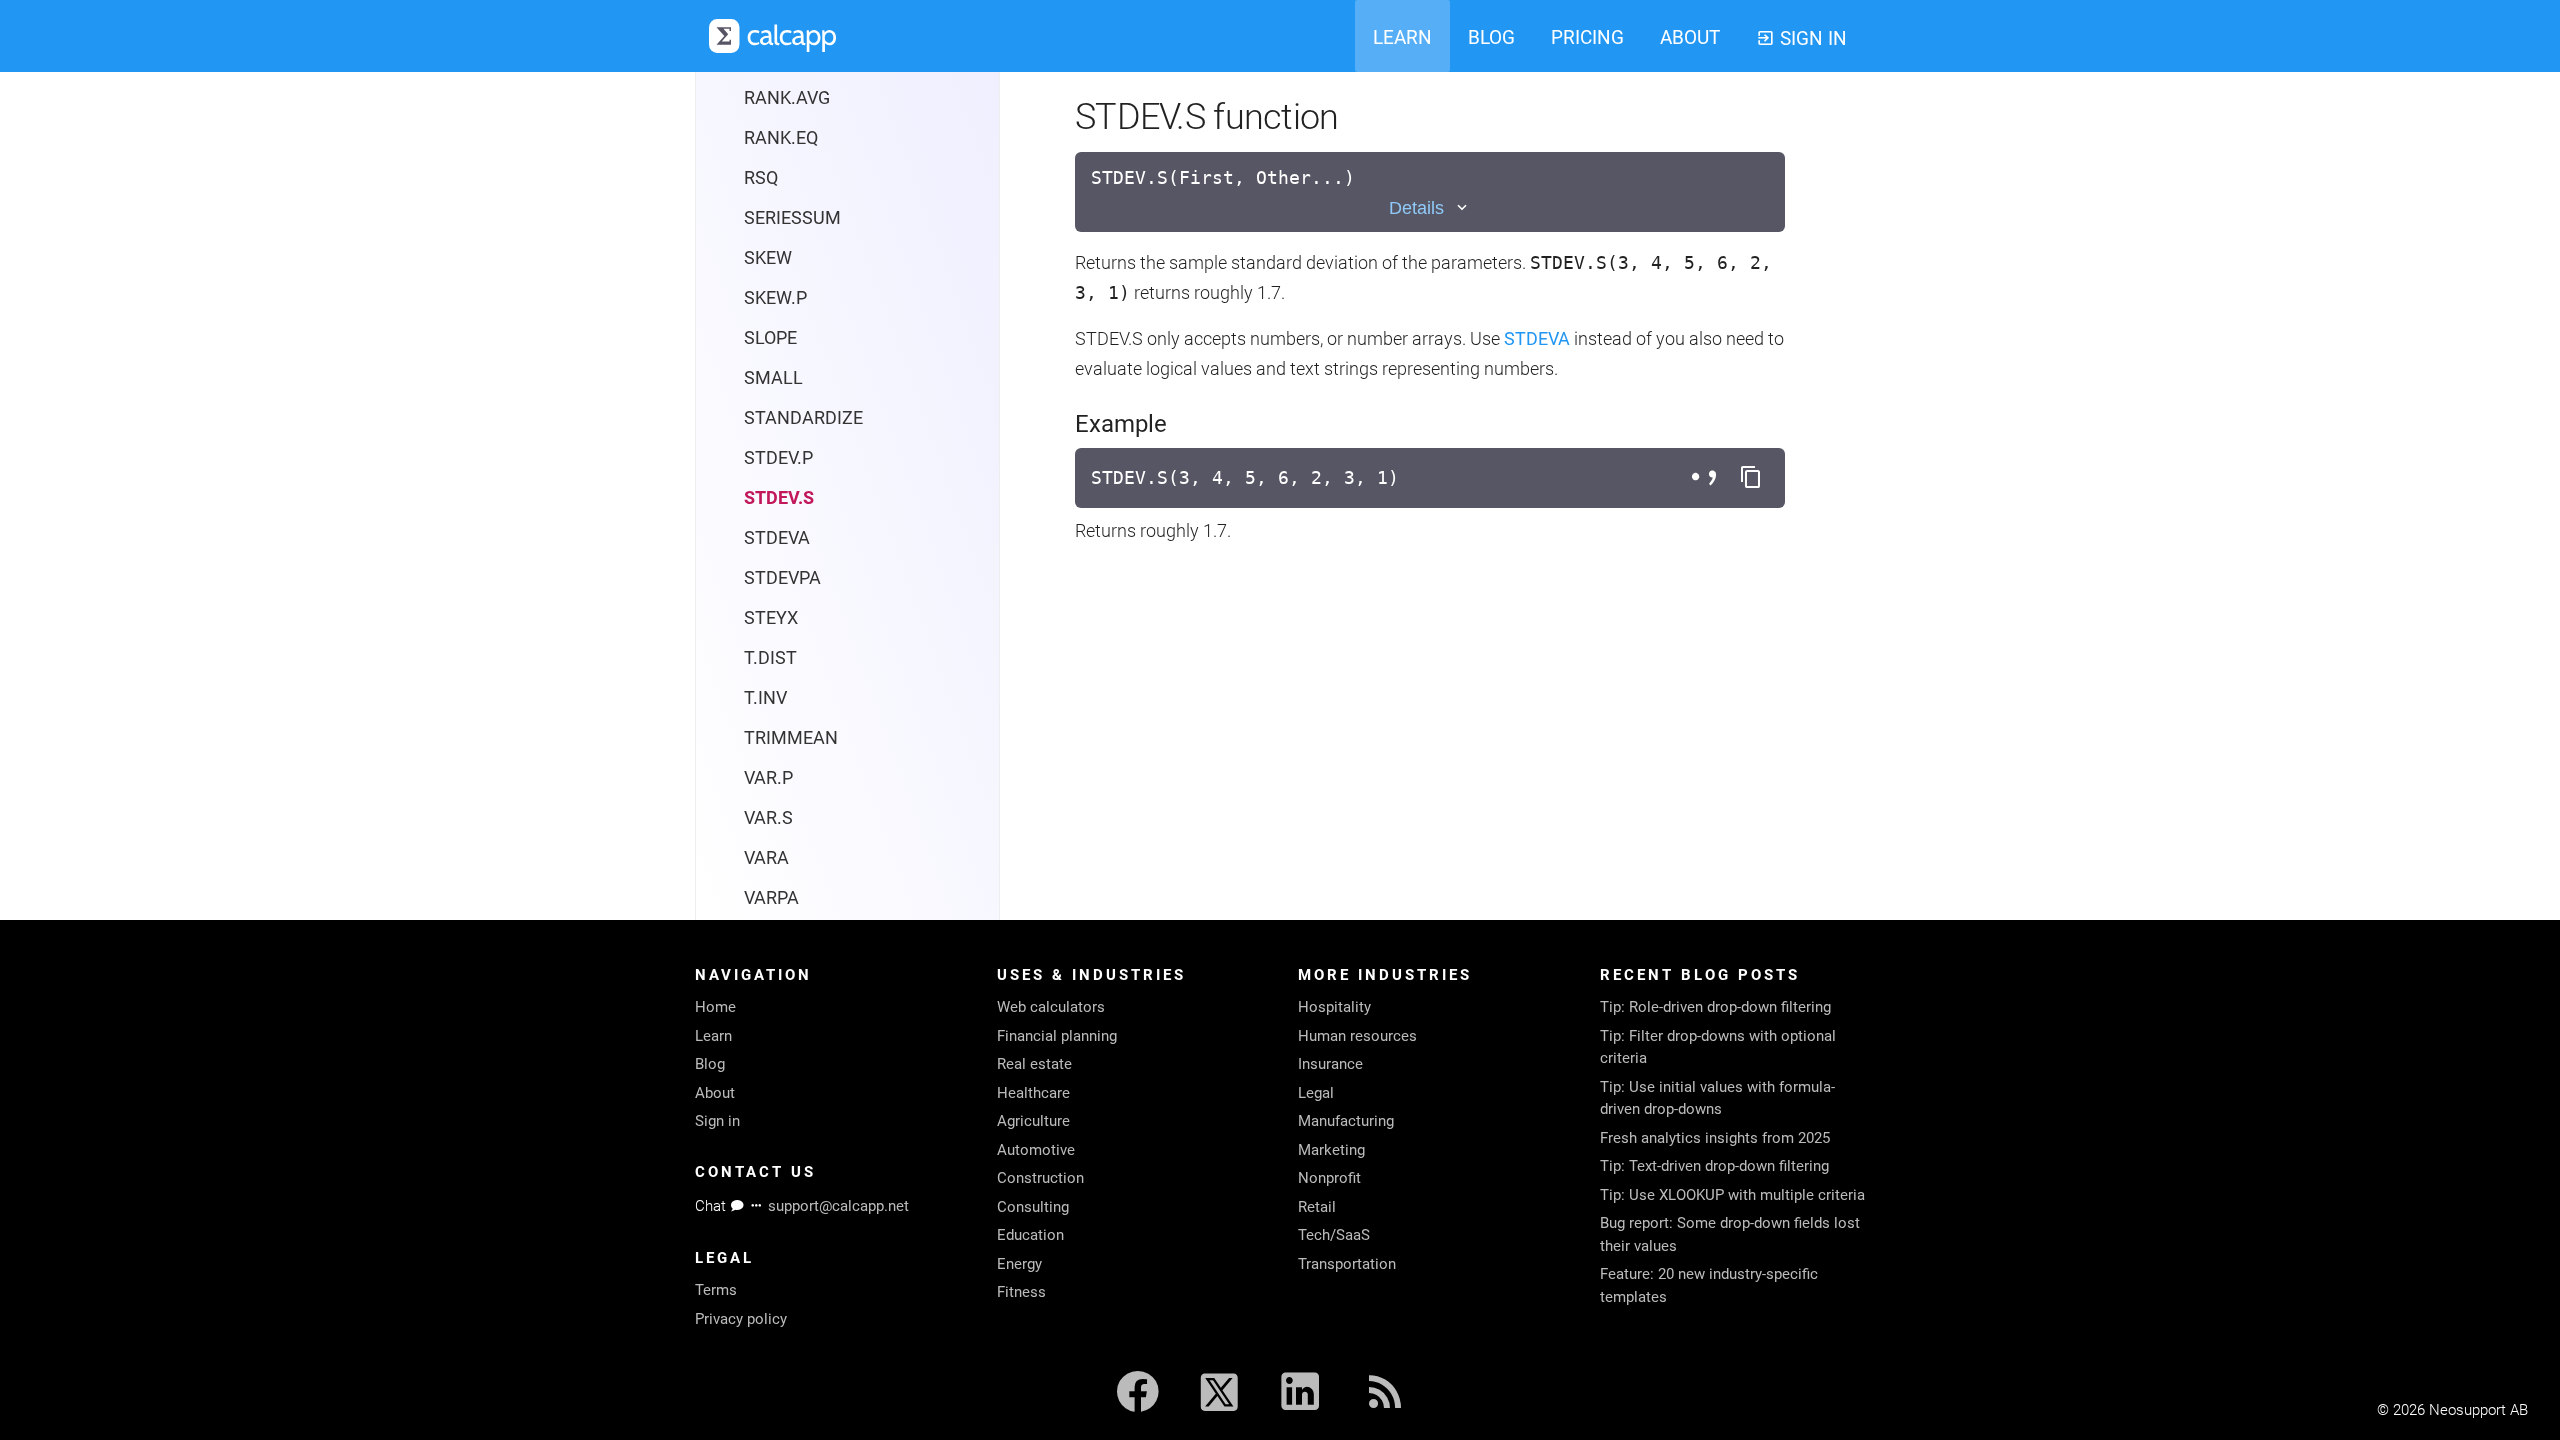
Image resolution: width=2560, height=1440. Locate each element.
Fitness (1021, 1292)
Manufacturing (1346, 1121)
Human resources (1357, 1036)
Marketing (1331, 1150)
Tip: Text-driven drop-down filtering (1714, 1166)
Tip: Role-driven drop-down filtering (1715, 1007)
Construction (1040, 1178)
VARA (766, 857)
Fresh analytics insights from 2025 (1715, 1138)
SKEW (768, 257)
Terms (716, 1290)
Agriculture (1033, 1121)
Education (1030, 1235)
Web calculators (1051, 1007)
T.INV (765, 697)
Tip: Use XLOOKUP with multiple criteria (1732, 1195)
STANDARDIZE (803, 417)
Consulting (1033, 1207)
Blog (710, 1064)
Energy (1019, 1264)
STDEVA (777, 537)
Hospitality (1334, 1007)
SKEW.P (775, 297)
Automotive (1036, 1150)
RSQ (761, 177)
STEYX (771, 617)
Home (715, 1007)
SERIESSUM (792, 217)
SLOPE (770, 337)
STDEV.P (778, 457)
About (715, 1093)
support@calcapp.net (838, 1206)
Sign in (717, 1121)
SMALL (773, 377)
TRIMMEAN (791, 737)
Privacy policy (741, 1319)
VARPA (771, 897)
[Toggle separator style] (1707, 478)
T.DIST (770, 657)
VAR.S (768, 817)
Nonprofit (1329, 1178)
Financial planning (1057, 1036)
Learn (713, 1036)
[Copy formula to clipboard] (1751, 478)
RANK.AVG (787, 97)
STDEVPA (782, 577)
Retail (1317, 1207)
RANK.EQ (781, 137)
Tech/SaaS (1334, 1235)
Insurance (1330, 1064)
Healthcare (1033, 1093)
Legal (1316, 1093)
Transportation (1347, 1264)
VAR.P (768, 777)
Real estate (1034, 1064)
